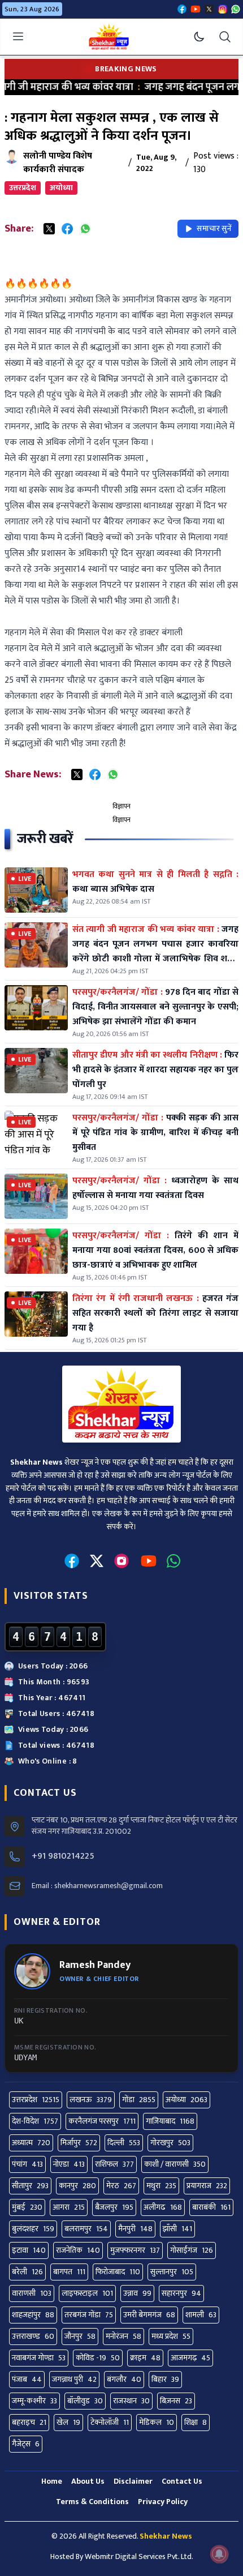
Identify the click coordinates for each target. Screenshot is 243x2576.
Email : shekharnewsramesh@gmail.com (97, 1886)
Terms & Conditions (92, 2502)
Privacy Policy (163, 2502)
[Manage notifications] (219, 2554)
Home (52, 2481)
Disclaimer (133, 2481)
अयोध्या (61, 188)
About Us (88, 2481)
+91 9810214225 (63, 1856)
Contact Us (182, 2481)
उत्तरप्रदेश (23, 188)
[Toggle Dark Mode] (199, 37)
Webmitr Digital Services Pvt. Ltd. (139, 2556)
